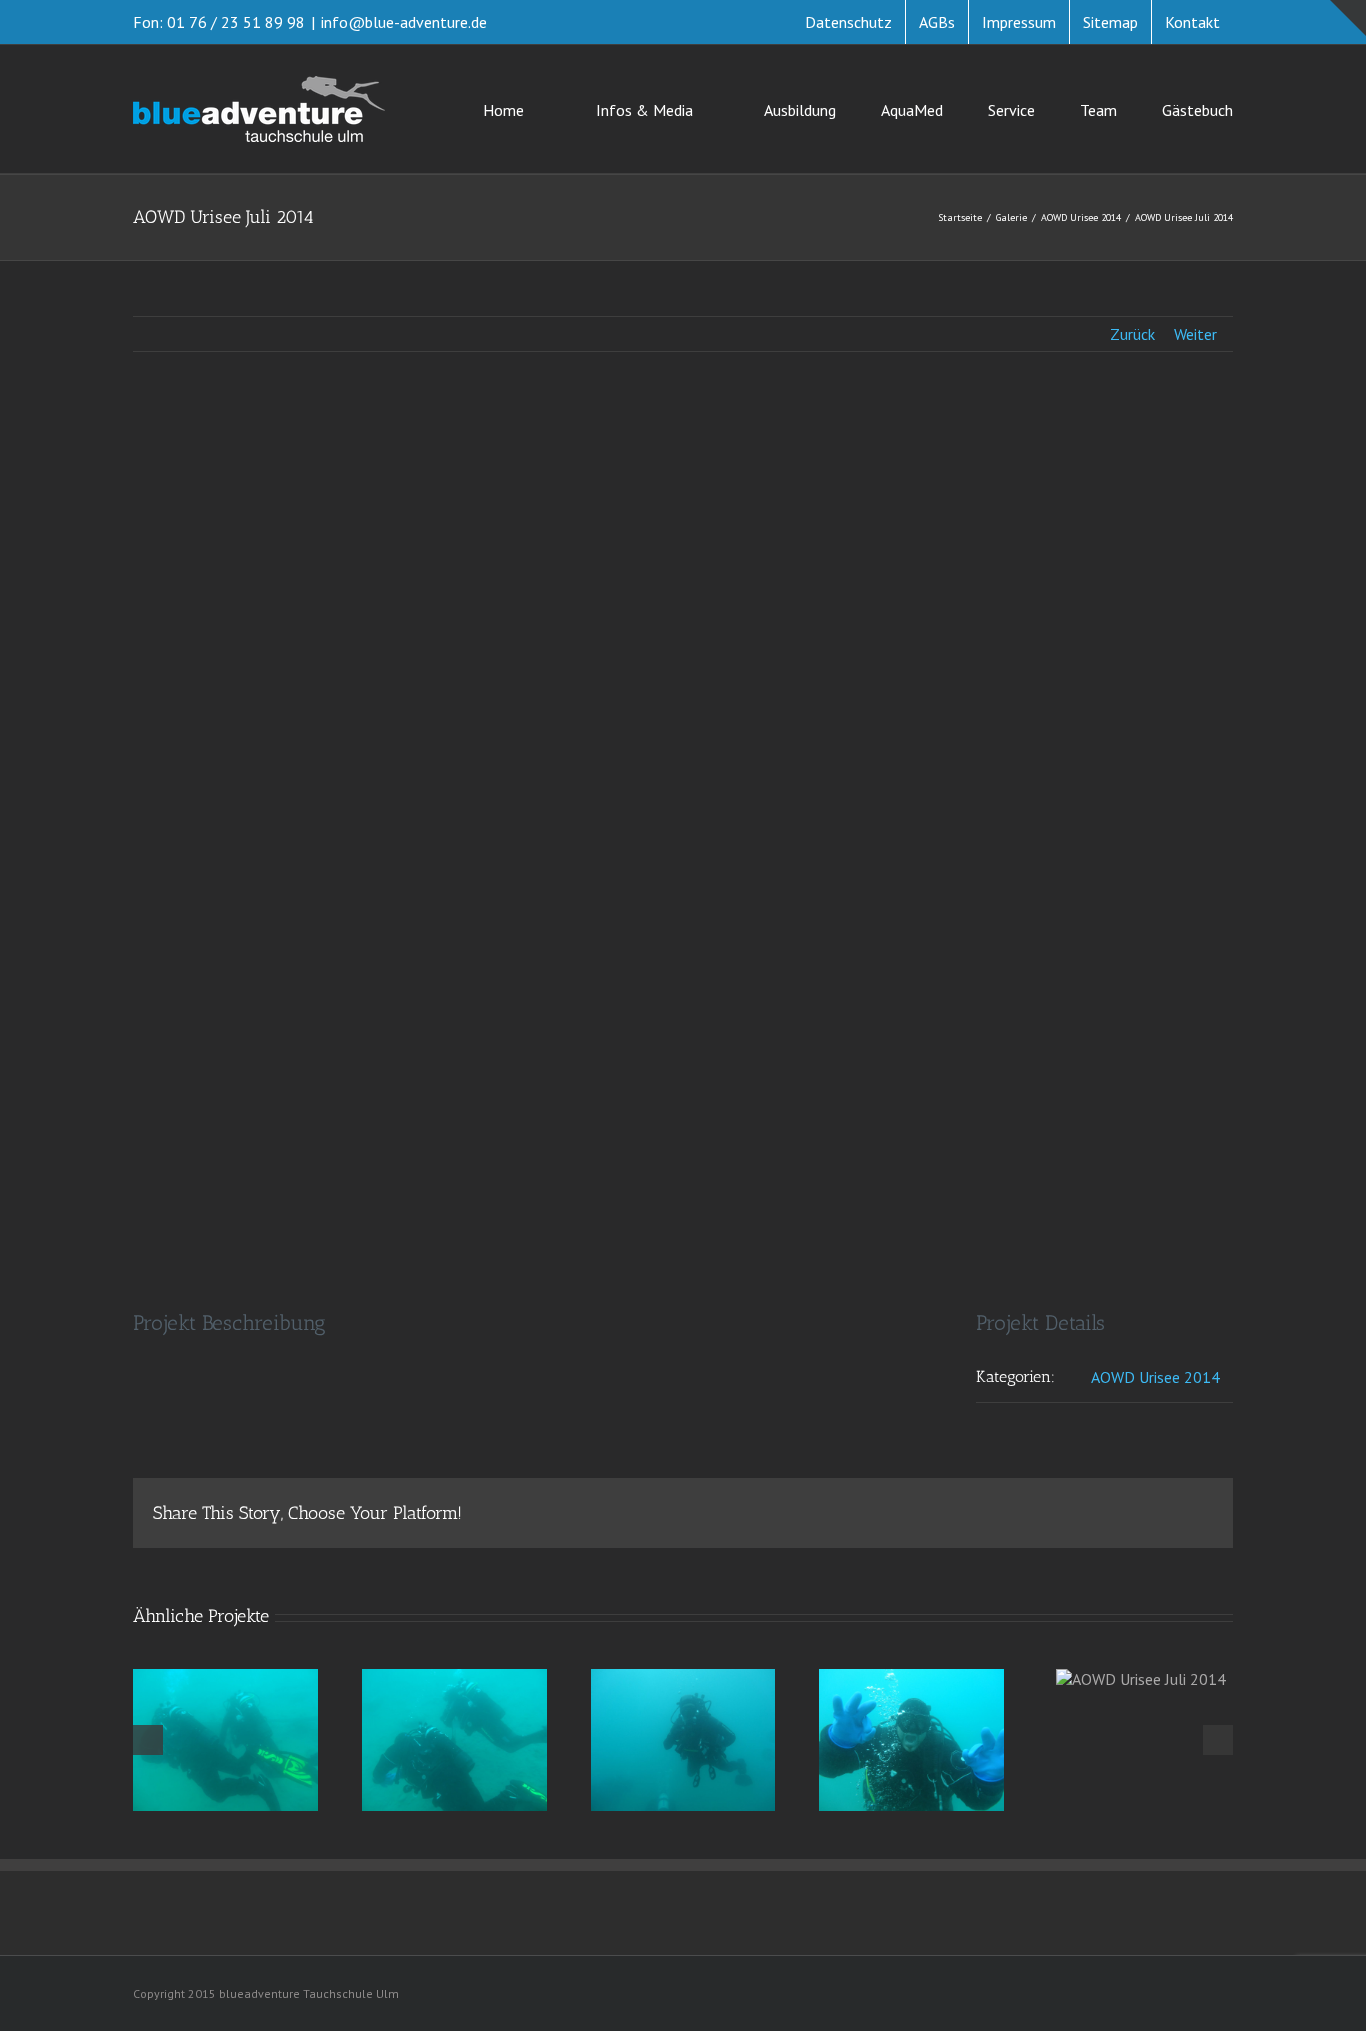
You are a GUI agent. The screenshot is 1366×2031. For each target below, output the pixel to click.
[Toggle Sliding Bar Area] (1348, 18)
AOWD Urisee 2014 (1155, 1377)
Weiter (1195, 334)
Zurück (1132, 334)
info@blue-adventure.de (404, 22)
